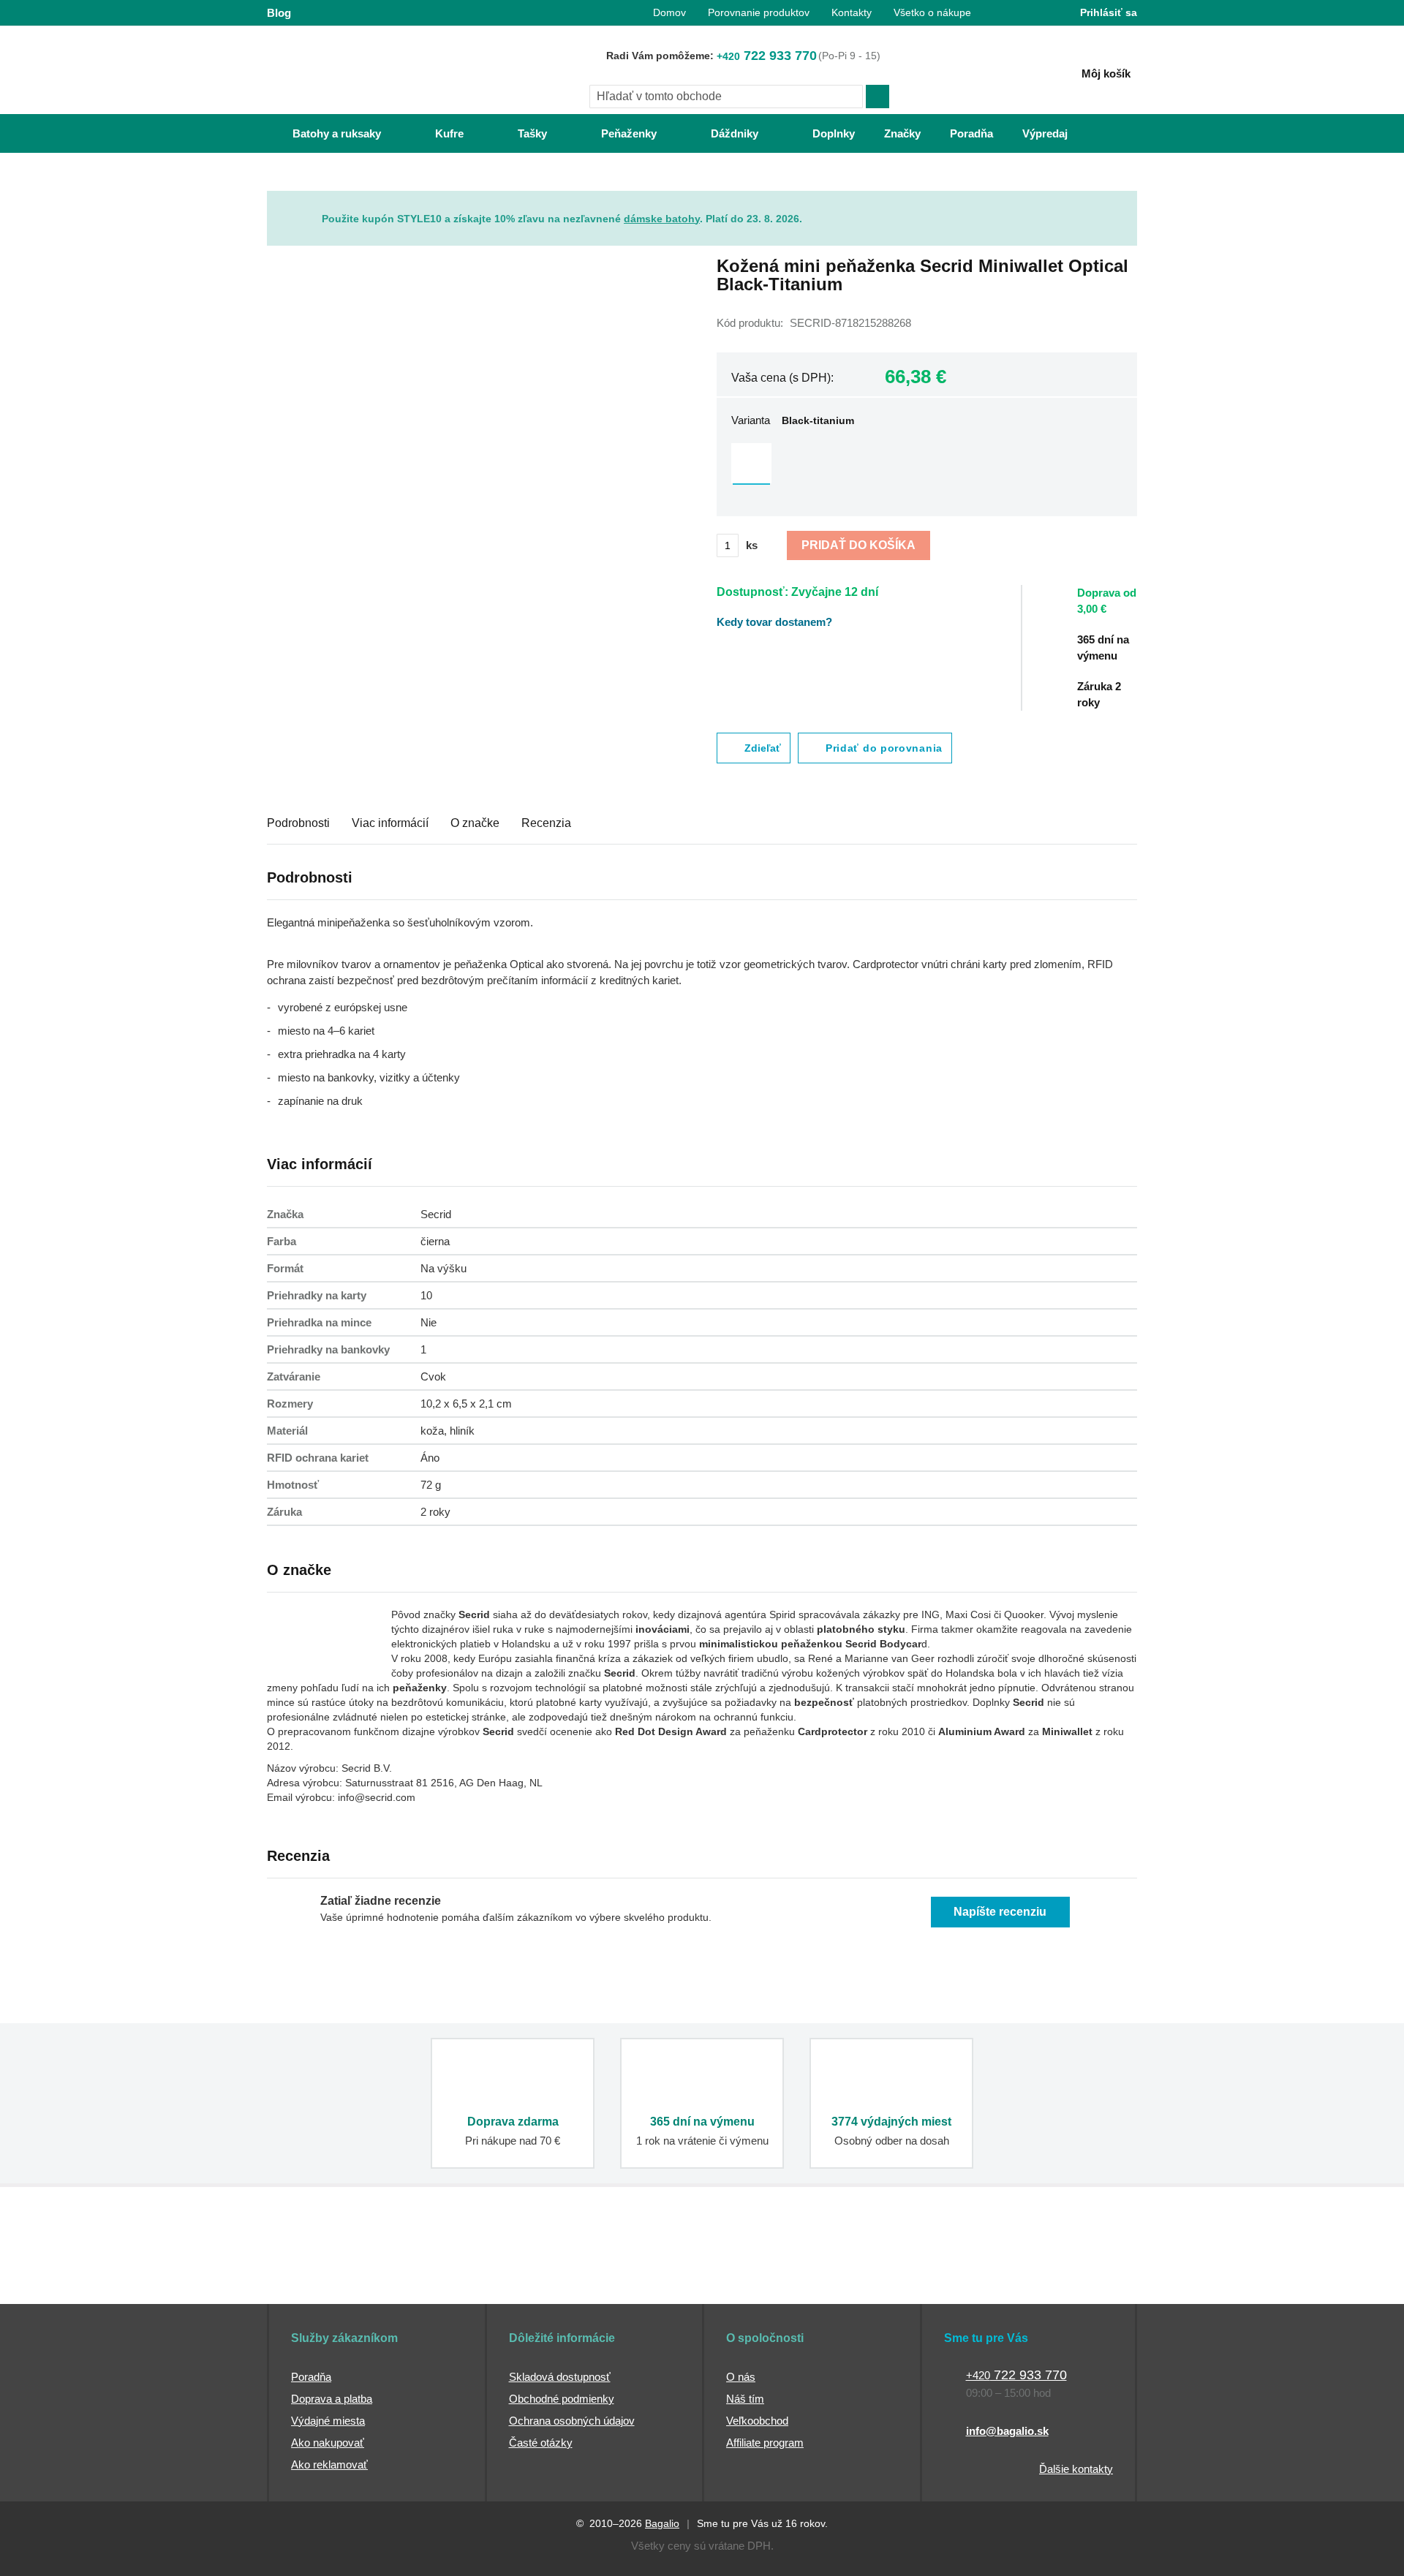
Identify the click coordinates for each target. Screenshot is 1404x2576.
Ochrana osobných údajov (572, 2421)
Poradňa (311, 2377)
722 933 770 (767, 56)
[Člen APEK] (316, 2276)
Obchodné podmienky (562, 2399)
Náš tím (745, 2399)
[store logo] (358, 71)
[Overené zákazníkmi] (532, 2276)
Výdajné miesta (328, 2421)
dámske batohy (662, 219)
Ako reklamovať (329, 2464)
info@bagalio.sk (1007, 2431)
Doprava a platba (332, 2399)
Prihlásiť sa (1109, 12)
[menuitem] (322, 133)
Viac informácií (390, 823)
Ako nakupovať (328, 2443)
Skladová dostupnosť (560, 2377)
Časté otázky (541, 2443)
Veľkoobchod (757, 2421)
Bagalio (662, 2523)
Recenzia (546, 823)
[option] (751, 463)
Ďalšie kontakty (1076, 2469)
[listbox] (927, 465)
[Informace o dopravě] (1115, 608)
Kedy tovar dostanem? (774, 622)
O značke (475, 823)
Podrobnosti (298, 823)
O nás (741, 2377)
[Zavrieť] (1126, 202)
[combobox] (726, 97)
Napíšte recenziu (1000, 1912)
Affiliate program (765, 2443)
